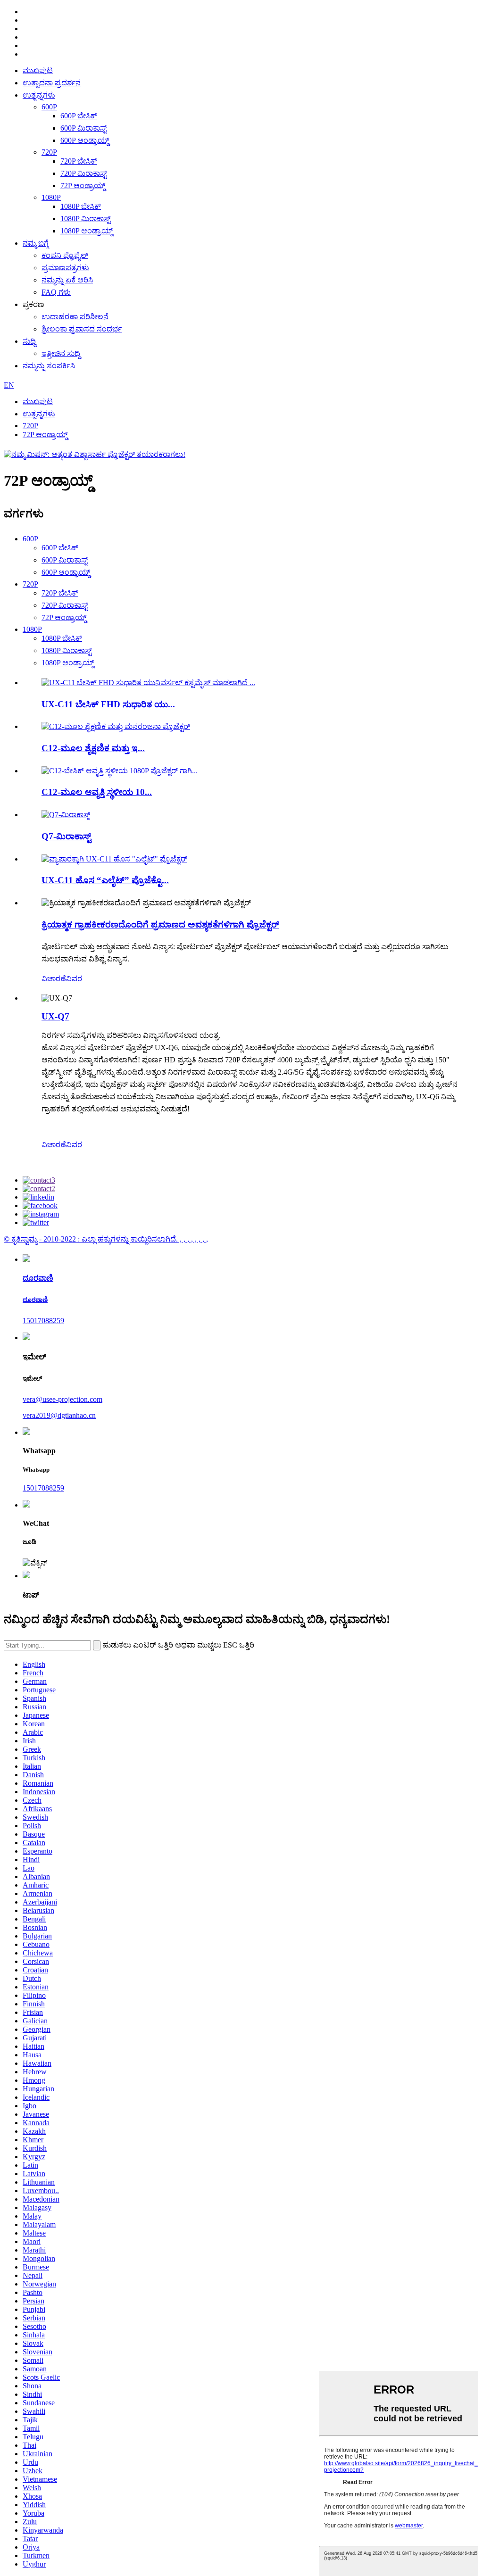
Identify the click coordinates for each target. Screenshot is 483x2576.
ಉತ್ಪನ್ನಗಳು (39, 95)
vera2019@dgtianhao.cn (59, 1415)
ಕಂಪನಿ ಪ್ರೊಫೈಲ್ (65, 255)
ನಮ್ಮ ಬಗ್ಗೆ (36, 243)
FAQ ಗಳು (56, 292)
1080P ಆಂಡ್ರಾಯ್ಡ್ (87, 231)
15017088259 (43, 1321)
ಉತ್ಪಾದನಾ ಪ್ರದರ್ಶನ (52, 83)
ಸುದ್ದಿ (29, 341)
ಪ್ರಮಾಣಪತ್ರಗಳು (65, 268)
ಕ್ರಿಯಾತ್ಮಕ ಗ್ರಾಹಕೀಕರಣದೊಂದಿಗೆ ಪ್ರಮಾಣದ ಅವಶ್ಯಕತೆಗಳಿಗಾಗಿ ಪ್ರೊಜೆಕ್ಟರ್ (160, 924)
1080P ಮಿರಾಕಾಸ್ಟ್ (85, 219)
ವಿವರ (74, 979)
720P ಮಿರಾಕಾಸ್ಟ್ (83, 173)
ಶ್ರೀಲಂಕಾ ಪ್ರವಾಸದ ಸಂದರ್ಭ (82, 329)
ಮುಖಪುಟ (38, 70)
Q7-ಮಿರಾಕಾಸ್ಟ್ (66, 836)
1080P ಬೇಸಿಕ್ (81, 206)
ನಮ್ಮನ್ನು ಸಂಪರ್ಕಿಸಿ (49, 366)
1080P (51, 197)
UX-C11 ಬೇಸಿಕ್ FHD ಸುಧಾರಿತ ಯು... (108, 704)
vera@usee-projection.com (62, 1399)
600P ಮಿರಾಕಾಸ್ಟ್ (83, 128)
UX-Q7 (55, 1016)
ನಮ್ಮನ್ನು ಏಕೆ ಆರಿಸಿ (67, 280)
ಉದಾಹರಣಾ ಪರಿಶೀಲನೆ (75, 317)
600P (49, 107)
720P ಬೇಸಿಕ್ (79, 161)
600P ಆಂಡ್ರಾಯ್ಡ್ (85, 140)
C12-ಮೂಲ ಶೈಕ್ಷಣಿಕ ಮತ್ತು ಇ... (93, 748)
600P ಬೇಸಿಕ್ (79, 116)
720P (49, 152)
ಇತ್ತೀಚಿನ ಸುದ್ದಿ (61, 353)
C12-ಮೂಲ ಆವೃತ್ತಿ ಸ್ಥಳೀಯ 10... (97, 792)
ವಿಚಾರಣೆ (54, 979)
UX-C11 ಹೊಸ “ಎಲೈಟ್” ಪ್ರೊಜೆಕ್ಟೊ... (105, 880)
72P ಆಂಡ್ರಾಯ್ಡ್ (83, 186)
